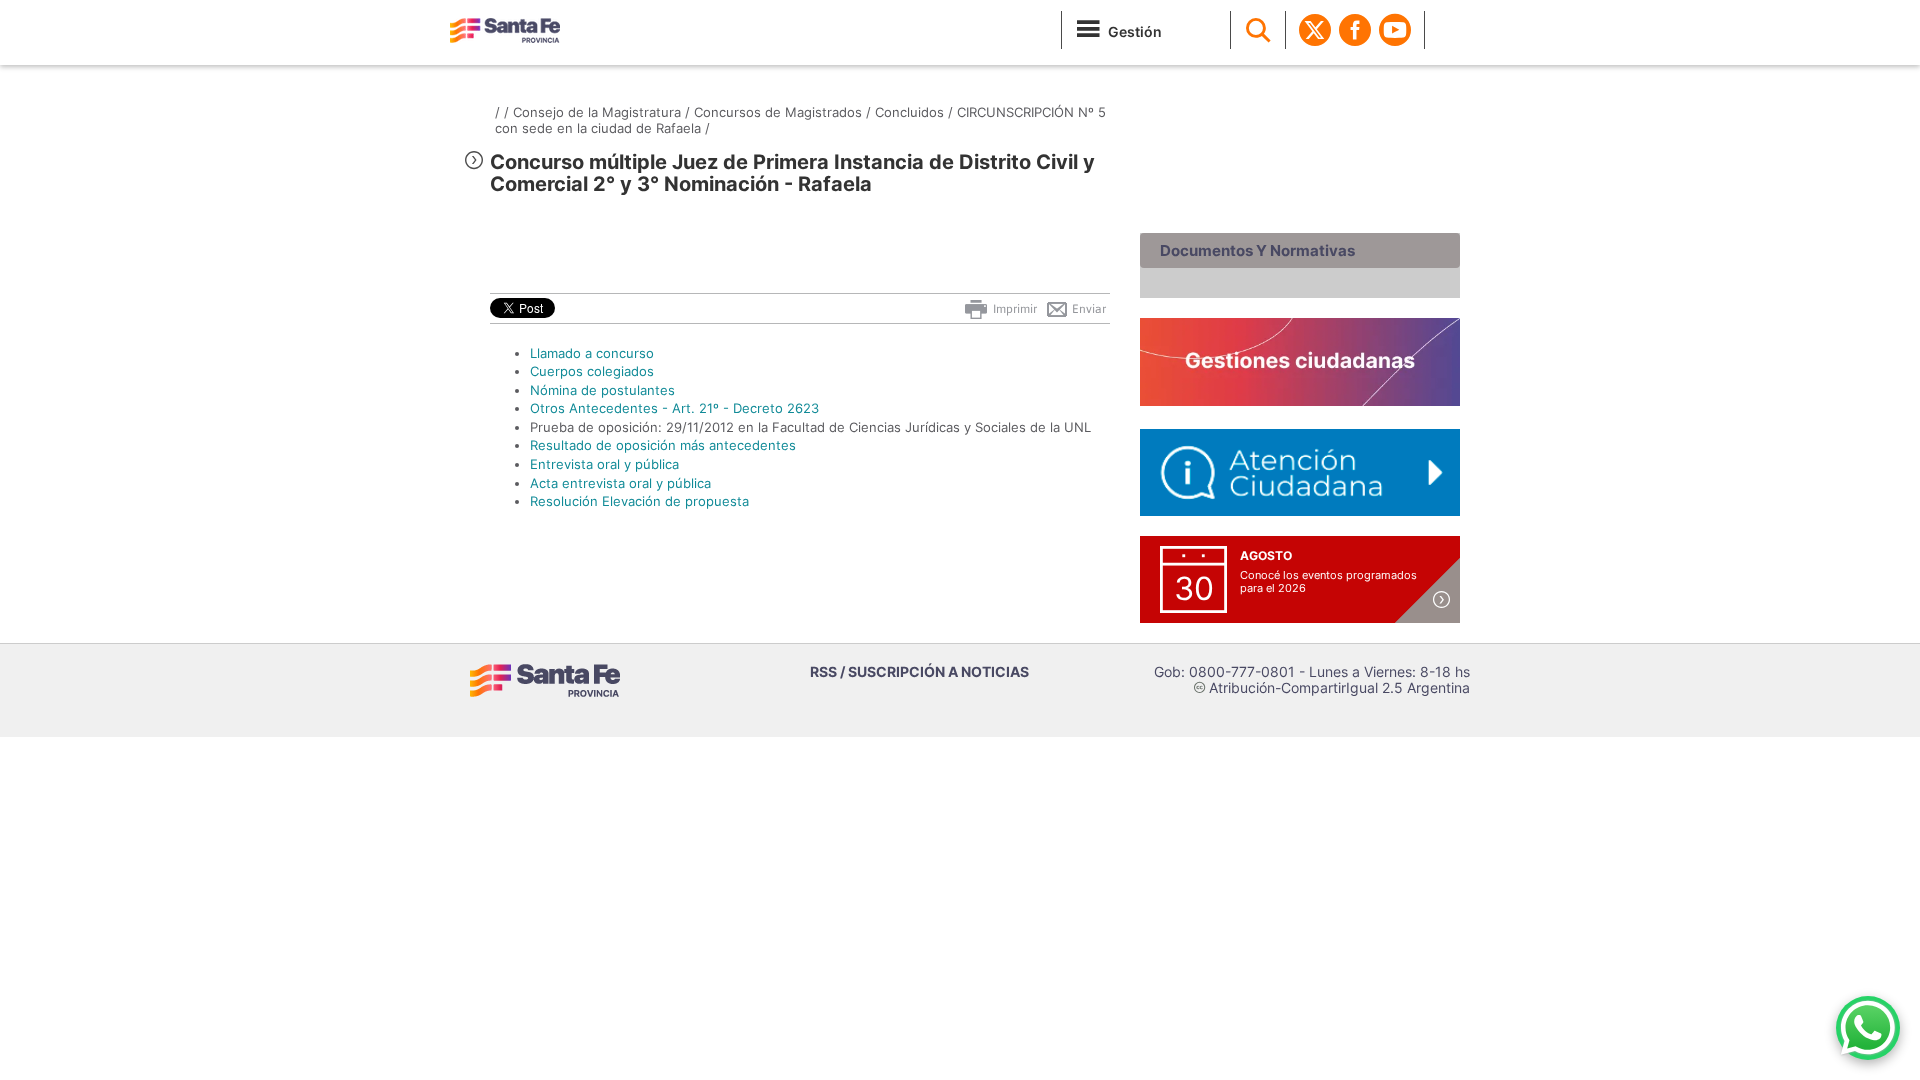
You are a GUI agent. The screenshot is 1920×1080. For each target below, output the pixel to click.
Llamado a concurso (592, 353)
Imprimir (1013, 309)
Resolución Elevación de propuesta (639, 501)
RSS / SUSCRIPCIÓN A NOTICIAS (919, 671)
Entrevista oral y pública (604, 464)
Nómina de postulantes (602, 390)
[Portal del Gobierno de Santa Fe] (505, 30)
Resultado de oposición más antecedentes (663, 445)
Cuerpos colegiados (592, 371)
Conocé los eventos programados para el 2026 (1328, 581)
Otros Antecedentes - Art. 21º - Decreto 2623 (674, 408)
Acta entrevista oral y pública (620, 483)
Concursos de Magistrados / (782, 112)
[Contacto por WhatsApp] (1868, 1028)
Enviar (1087, 309)
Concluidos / (914, 112)
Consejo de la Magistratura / (601, 112)
